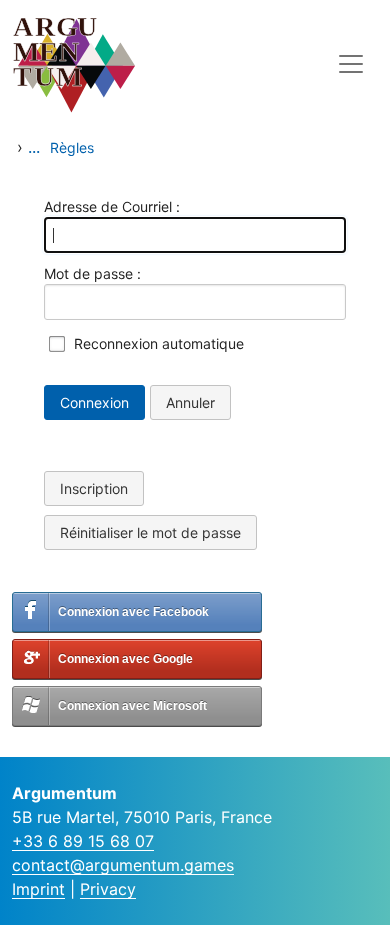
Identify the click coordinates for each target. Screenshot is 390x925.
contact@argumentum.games (123, 865)
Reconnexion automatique (159, 343)
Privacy (108, 889)
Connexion (94, 402)
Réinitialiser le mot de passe (150, 532)
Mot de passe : (92, 273)
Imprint (38, 889)
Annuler (190, 402)
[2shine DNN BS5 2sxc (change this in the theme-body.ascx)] (112, 63)
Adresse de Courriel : (112, 206)
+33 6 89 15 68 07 (83, 841)
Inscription (94, 488)
